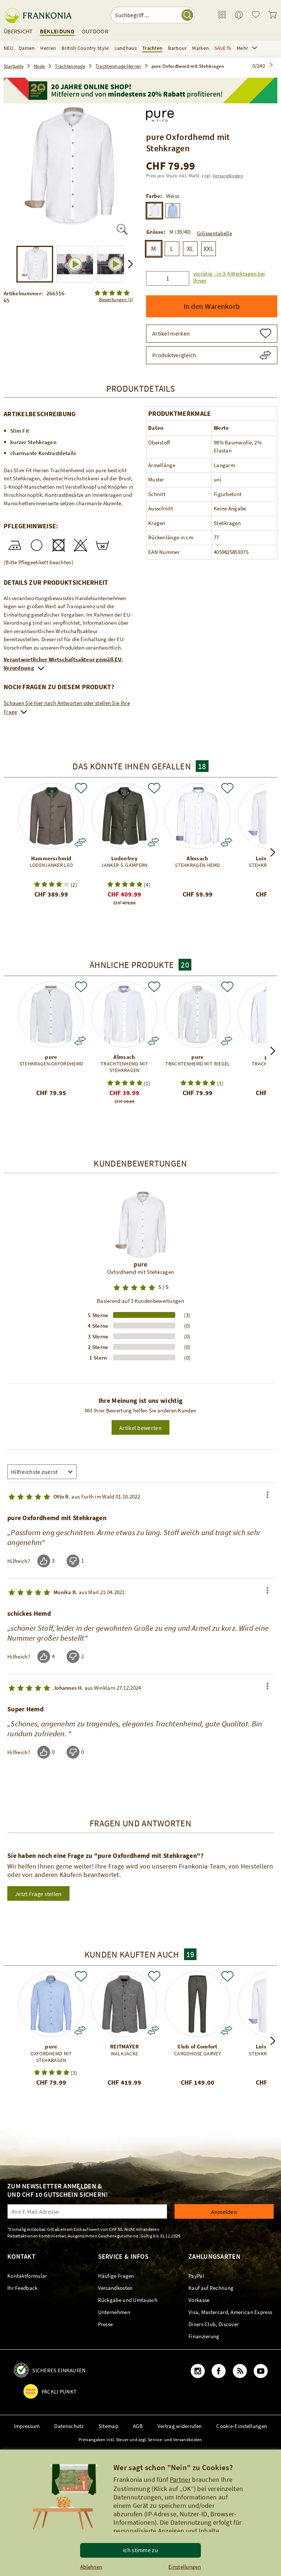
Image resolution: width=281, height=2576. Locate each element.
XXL (209, 249)
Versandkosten (228, 176)
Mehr (242, 48)
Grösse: (156, 232)
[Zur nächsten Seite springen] (271, 65)
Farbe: (154, 196)
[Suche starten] (187, 15)
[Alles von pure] (160, 114)
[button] (233, 274)
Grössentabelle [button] (214, 233)
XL (190, 249)
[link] (222, 15)
